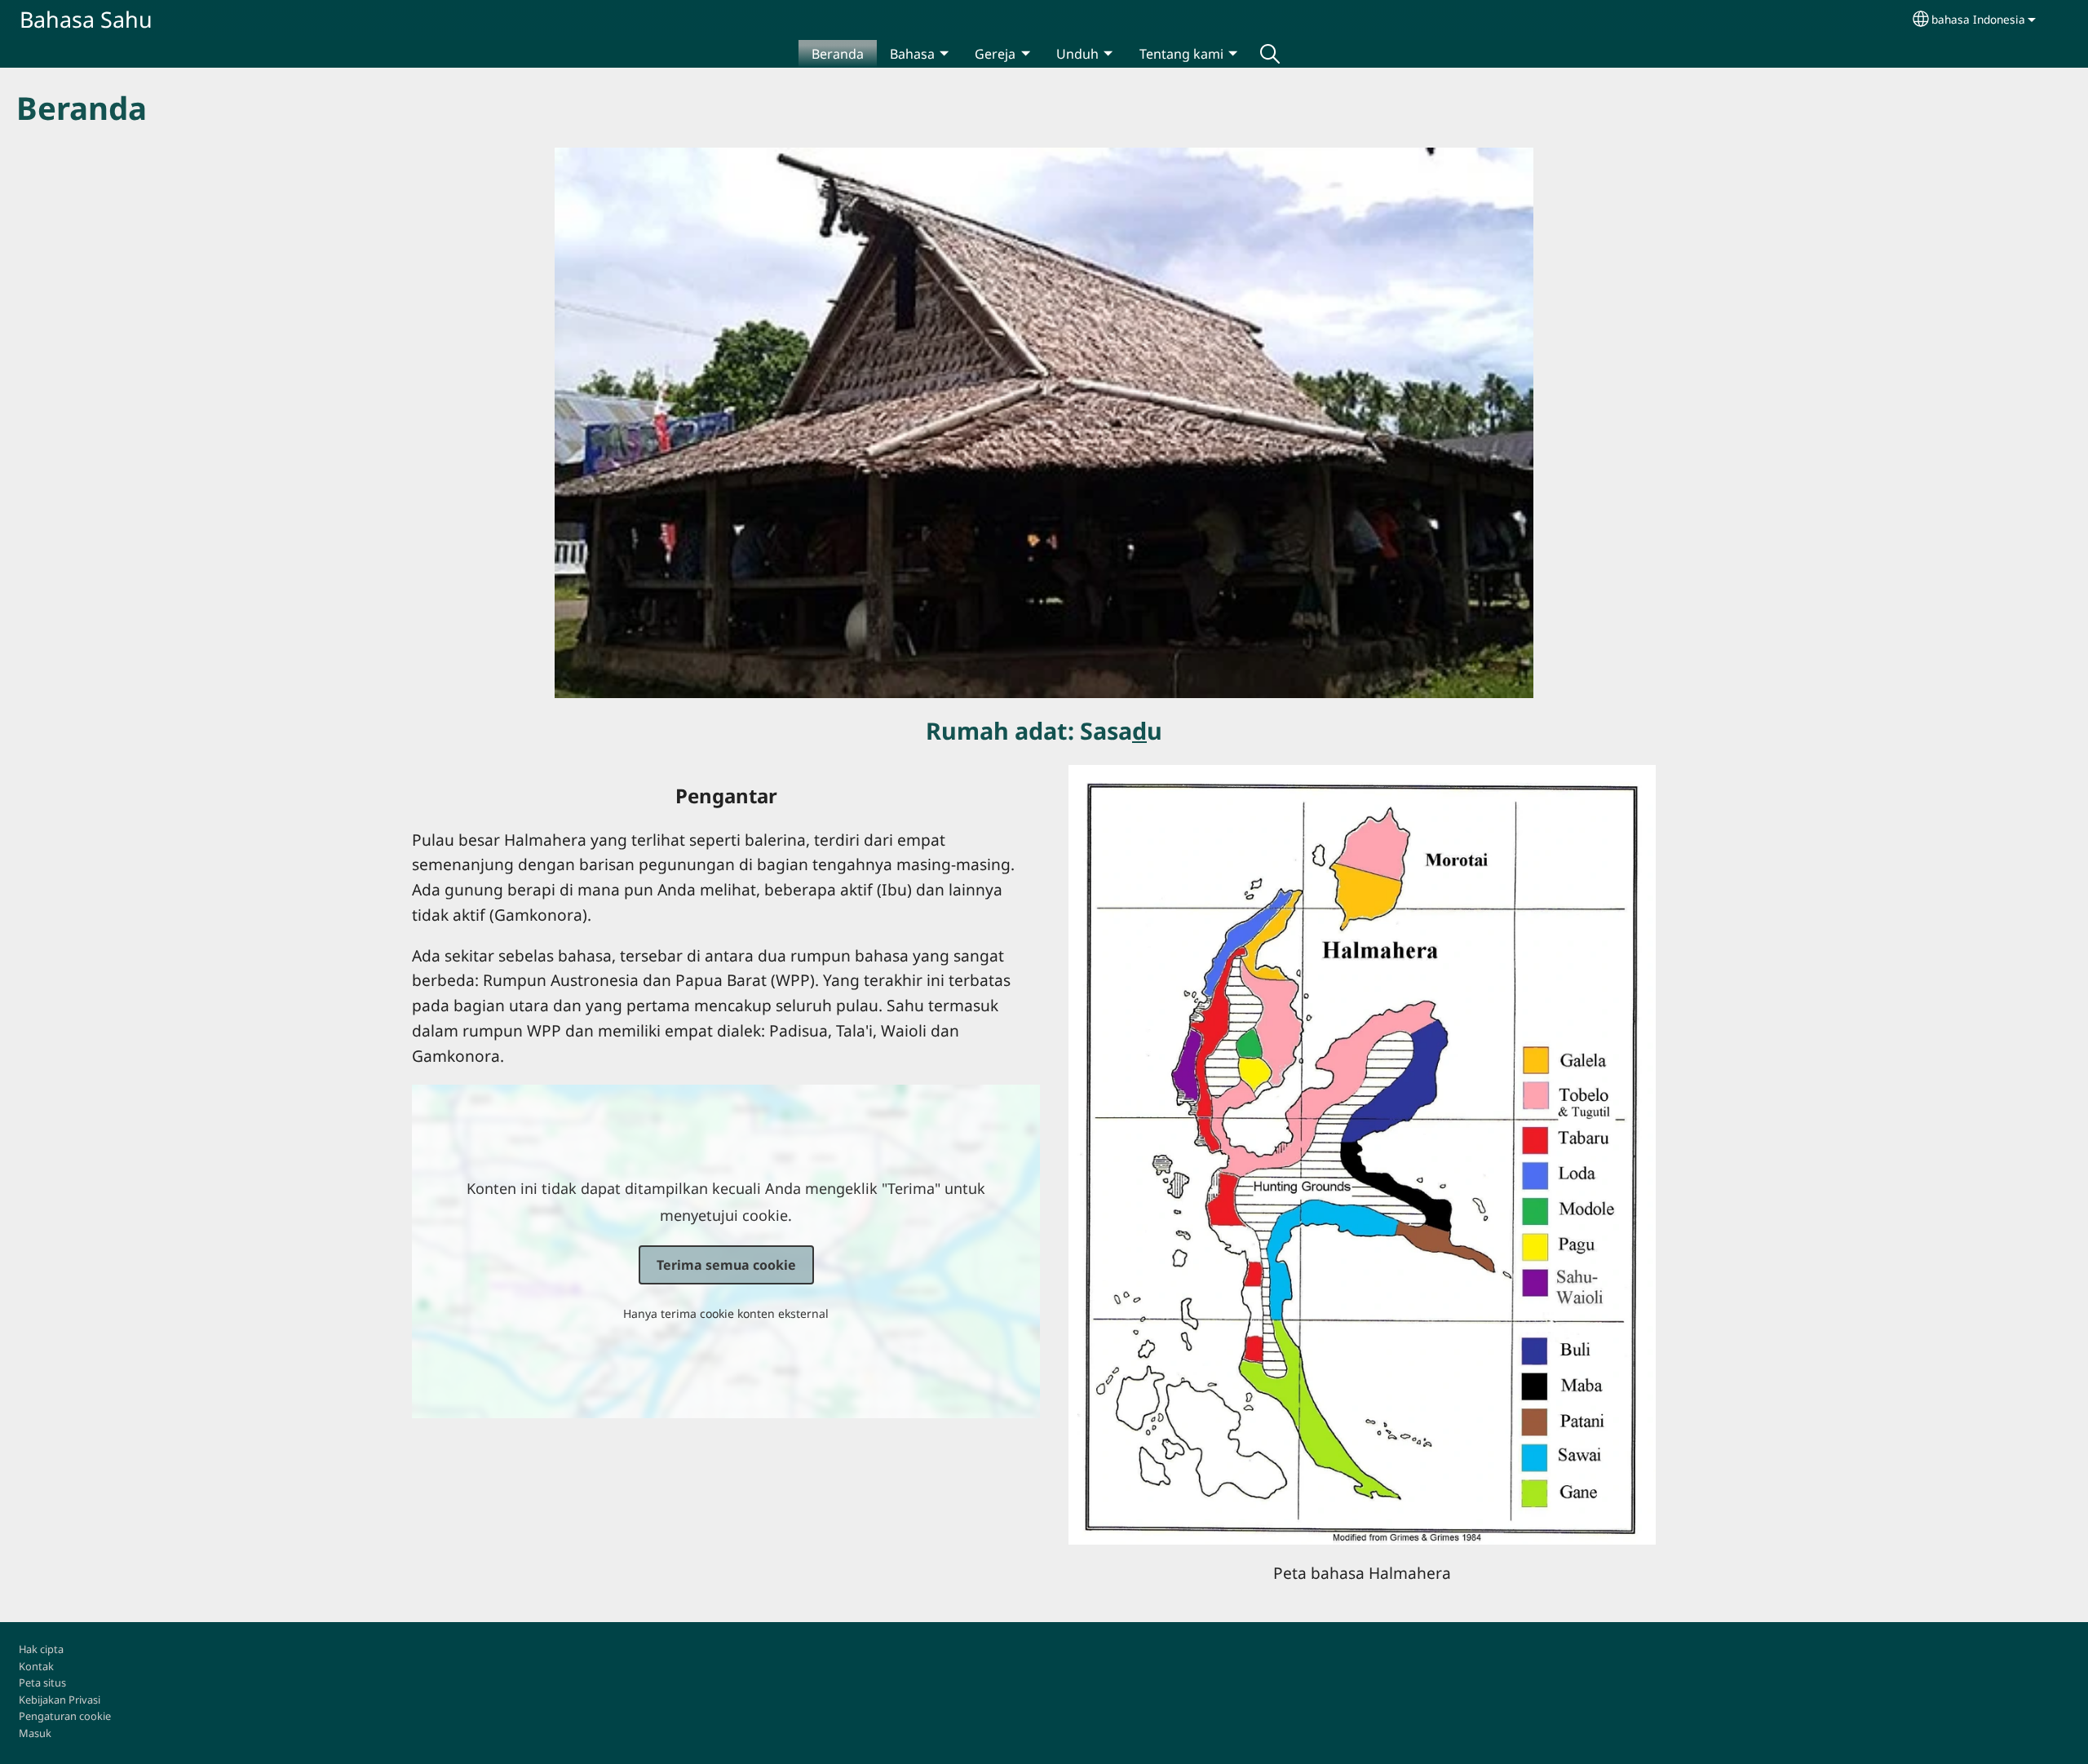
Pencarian (1270, 54)
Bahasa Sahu (86, 19)
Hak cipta (41, 1649)
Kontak (36, 1666)
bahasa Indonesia (1978, 19)
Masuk (35, 1733)
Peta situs (42, 1682)
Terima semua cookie (726, 1265)
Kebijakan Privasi (60, 1700)
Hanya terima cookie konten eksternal (726, 1313)
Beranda (838, 54)
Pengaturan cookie (65, 1716)
